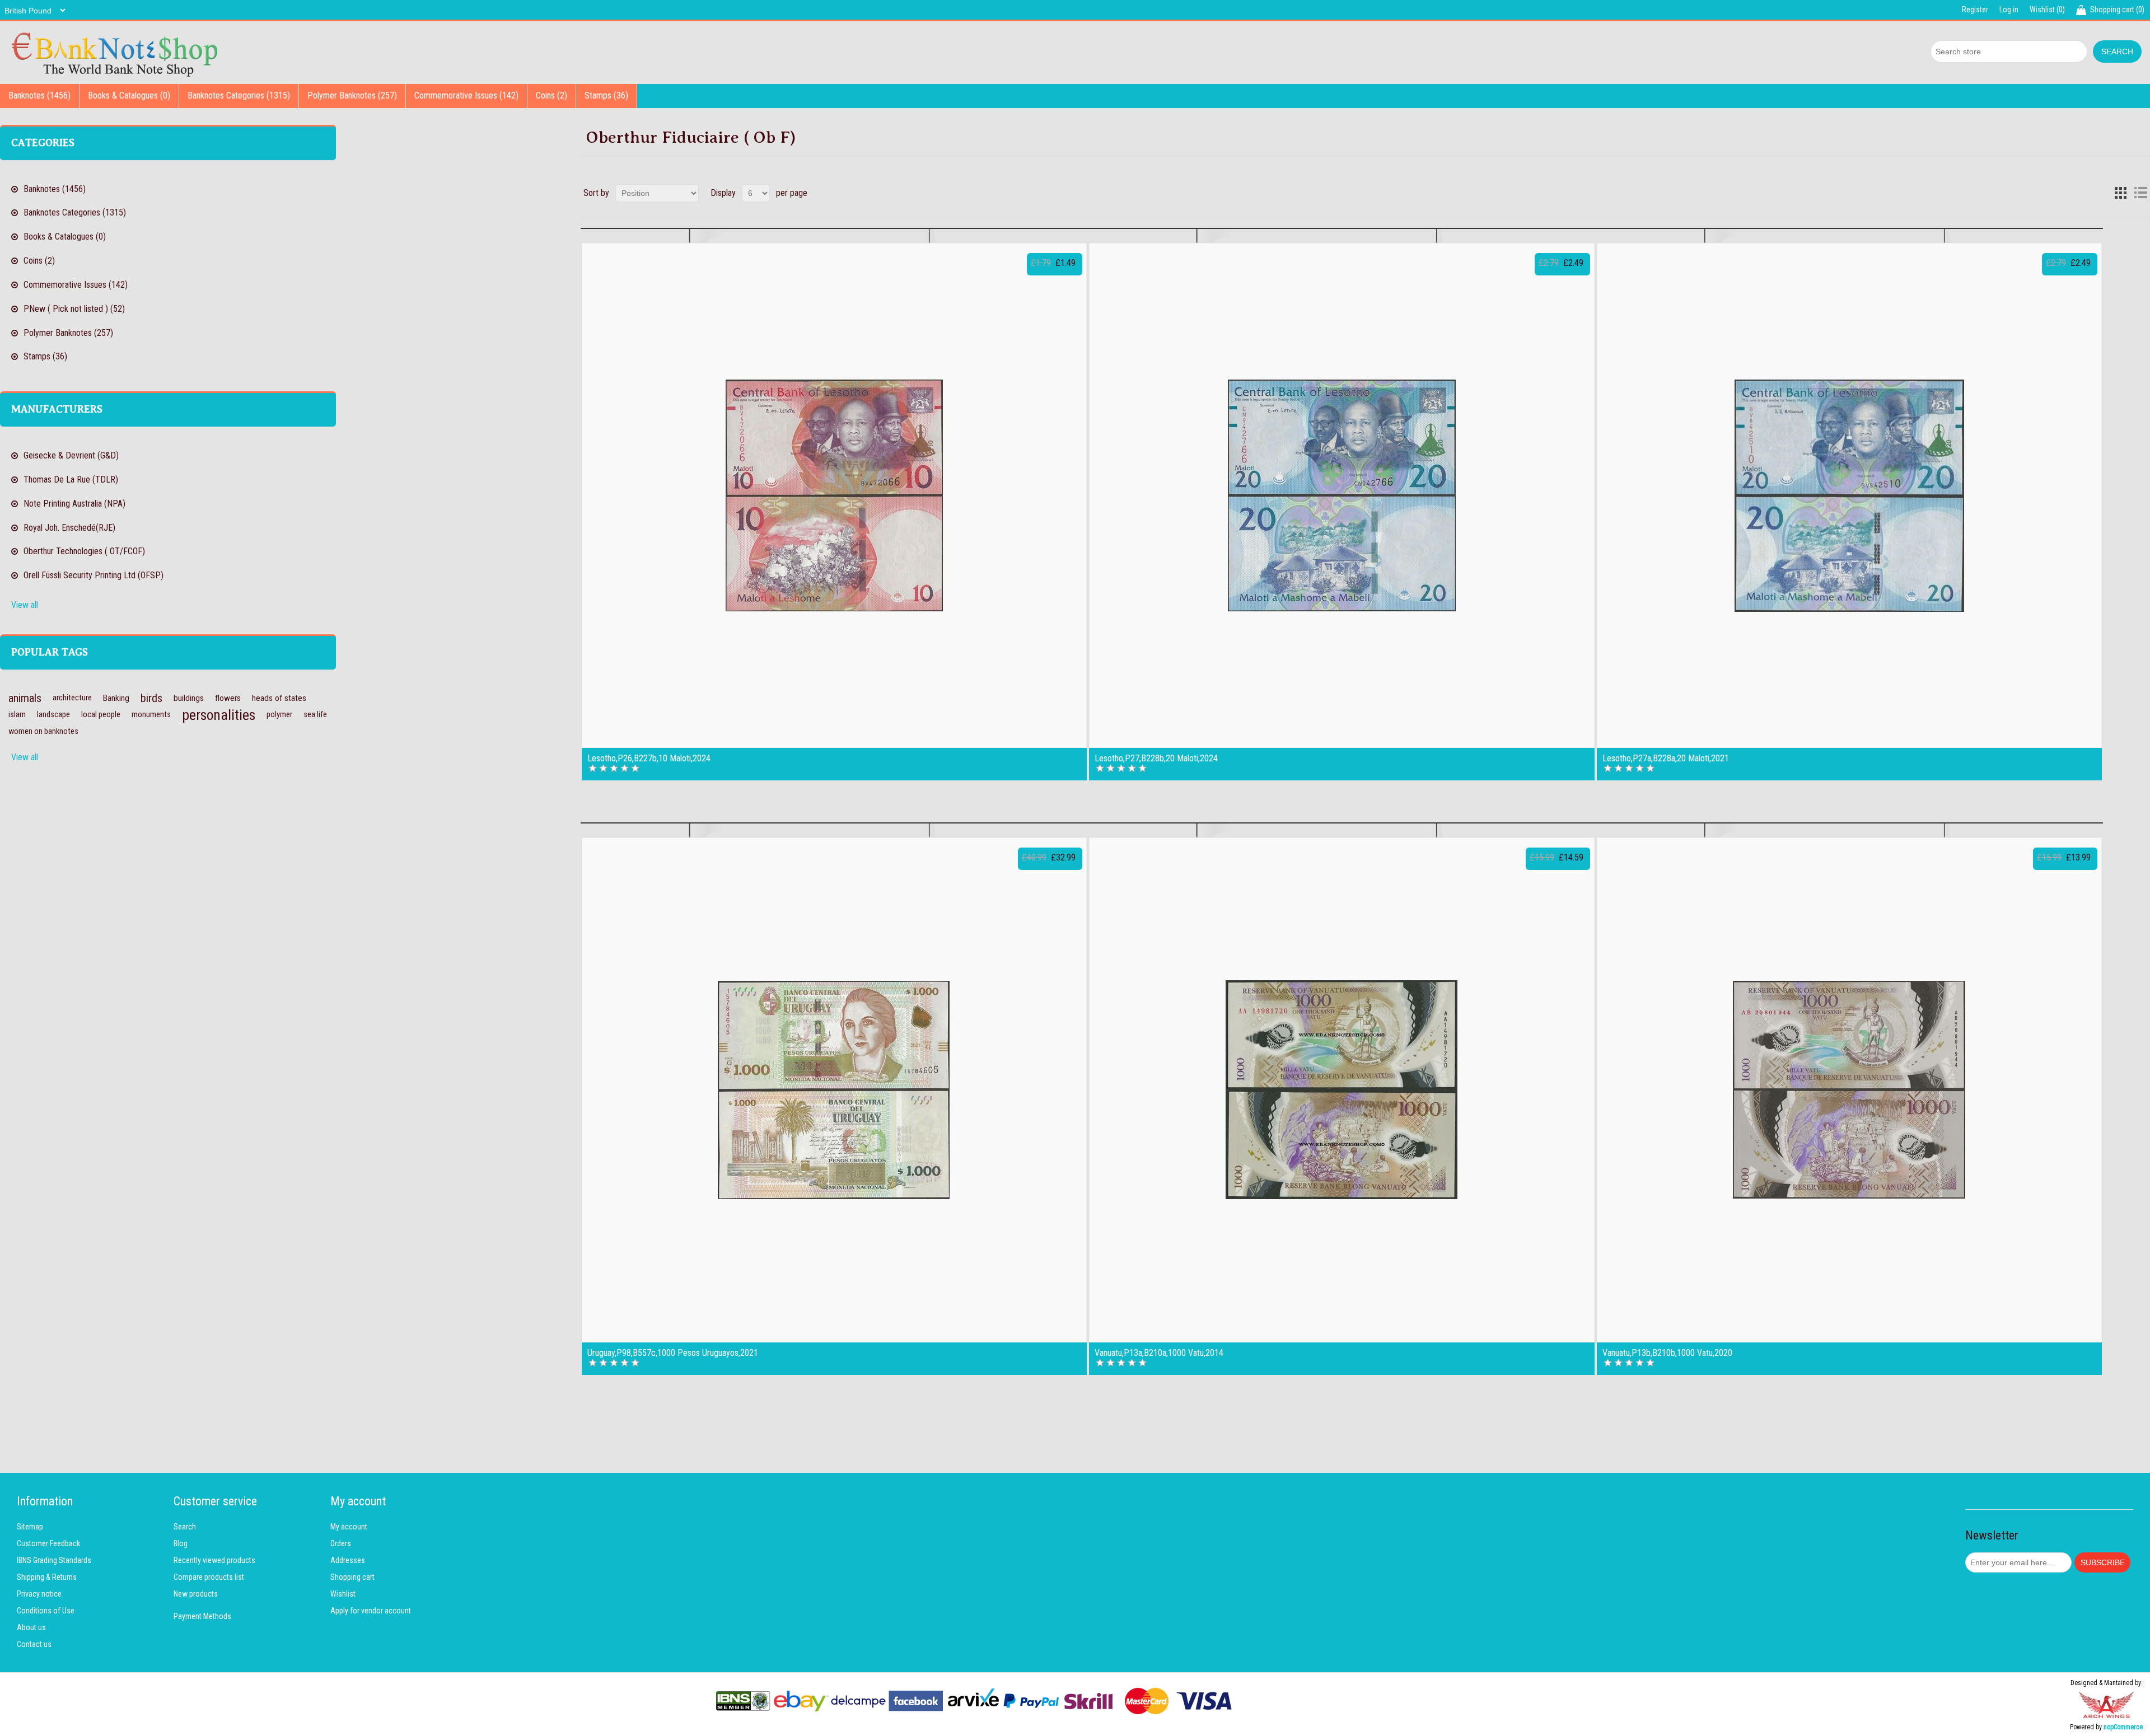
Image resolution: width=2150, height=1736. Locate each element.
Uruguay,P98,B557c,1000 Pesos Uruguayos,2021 (673, 1353)
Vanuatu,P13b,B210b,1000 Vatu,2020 (1667, 1353)
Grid (2120, 193)
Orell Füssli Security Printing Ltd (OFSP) (94, 575)
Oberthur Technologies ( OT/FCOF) (84, 551)
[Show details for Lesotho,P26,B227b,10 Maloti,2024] (834, 495)
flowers (228, 698)
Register (1975, 10)
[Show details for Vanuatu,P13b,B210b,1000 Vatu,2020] (1849, 1090)
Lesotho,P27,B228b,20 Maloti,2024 (1156, 759)
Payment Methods (202, 1616)
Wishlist (343, 1594)
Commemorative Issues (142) (466, 95)
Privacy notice (39, 1594)
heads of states (279, 698)
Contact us (34, 1644)
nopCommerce (2123, 1727)
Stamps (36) (606, 95)
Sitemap (30, 1527)
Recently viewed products (214, 1560)
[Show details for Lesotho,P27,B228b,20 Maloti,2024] (1342, 495)
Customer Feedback (48, 1543)
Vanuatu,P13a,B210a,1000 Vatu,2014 (1159, 1353)
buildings (189, 698)
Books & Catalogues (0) (129, 95)
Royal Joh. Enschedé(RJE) (69, 528)
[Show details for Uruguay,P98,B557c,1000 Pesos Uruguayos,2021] (834, 1090)
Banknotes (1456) (39, 95)
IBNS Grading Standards (54, 1560)
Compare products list (209, 1577)
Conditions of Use (46, 1611)
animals (25, 698)
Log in (2009, 10)
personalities (219, 715)
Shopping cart (352, 1577)
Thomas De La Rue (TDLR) (71, 479)
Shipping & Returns (47, 1577)
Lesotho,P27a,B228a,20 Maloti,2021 (1666, 759)
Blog (181, 1543)
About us (31, 1627)
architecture (72, 698)
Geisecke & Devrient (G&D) (71, 455)
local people (101, 715)
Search (185, 1527)
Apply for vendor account (371, 1611)
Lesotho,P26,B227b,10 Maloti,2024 (649, 759)
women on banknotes (43, 731)
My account (349, 1527)
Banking (116, 698)
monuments (151, 715)
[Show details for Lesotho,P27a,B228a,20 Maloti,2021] (1849, 495)
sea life (315, 715)
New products (196, 1594)
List (2140, 193)
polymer (279, 715)
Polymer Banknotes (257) (352, 95)
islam (17, 715)
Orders (341, 1543)
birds (151, 698)
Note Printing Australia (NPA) (74, 504)
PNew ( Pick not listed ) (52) (74, 309)
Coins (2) (551, 95)
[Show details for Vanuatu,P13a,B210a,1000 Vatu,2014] (1342, 1090)
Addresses (348, 1560)
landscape (53, 715)
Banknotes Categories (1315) (239, 95)
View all (25, 605)
